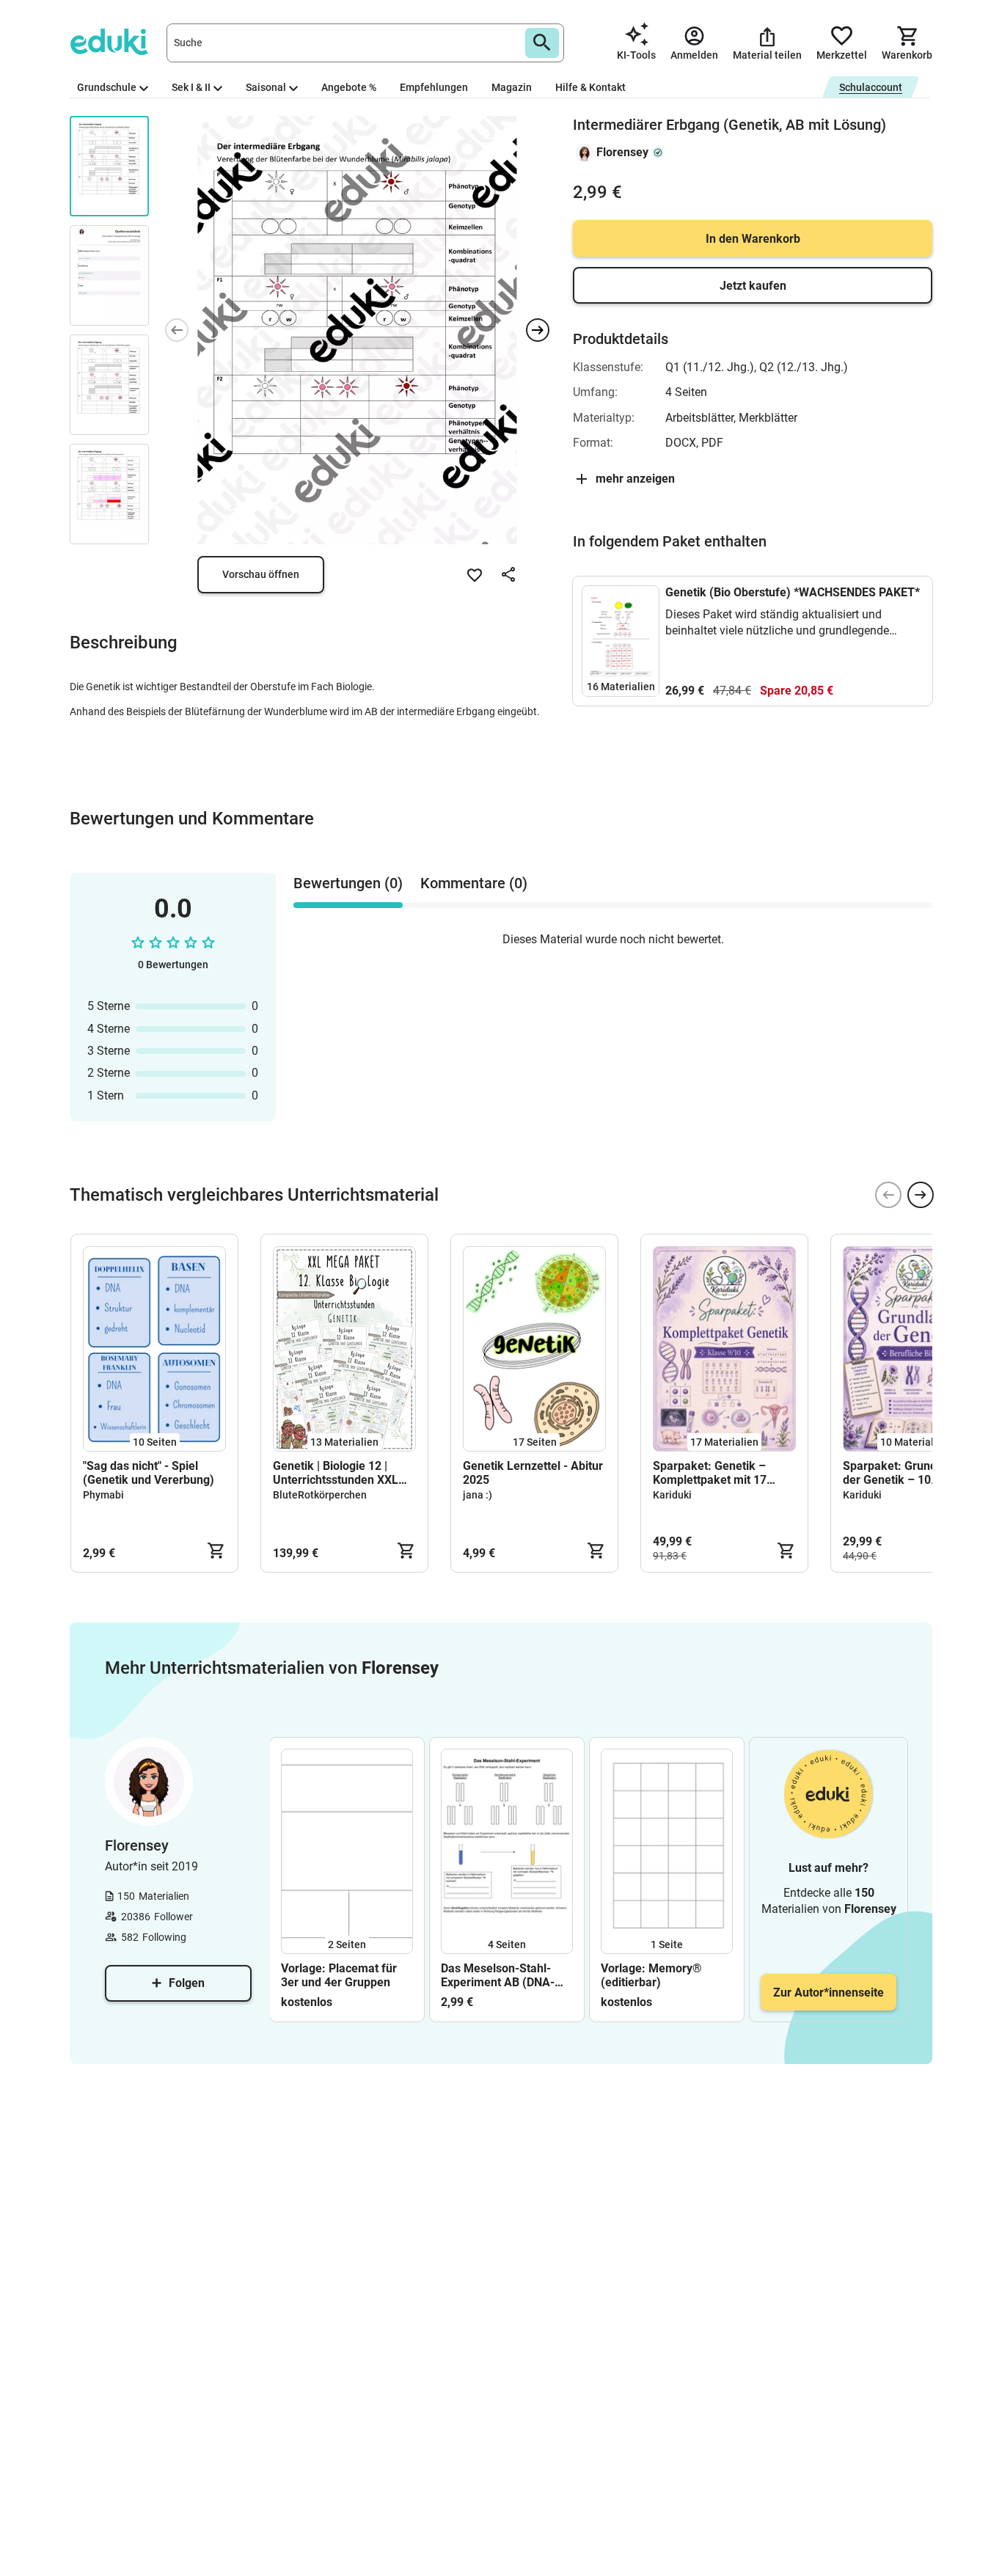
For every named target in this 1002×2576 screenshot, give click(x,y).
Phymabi (103, 1495)
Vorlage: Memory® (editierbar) (651, 1975)
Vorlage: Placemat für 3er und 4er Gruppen (339, 1975)
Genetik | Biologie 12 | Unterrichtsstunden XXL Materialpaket (336, 1473)
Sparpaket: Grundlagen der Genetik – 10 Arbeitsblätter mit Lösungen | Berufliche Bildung (904, 1473)
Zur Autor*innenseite (829, 1993)
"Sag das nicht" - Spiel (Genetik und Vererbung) (149, 1473)
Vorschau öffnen (261, 574)
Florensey (622, 152)
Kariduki (672, 1495)
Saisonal (266, 87)
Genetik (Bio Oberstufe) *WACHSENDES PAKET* (793, 592)
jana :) (478, 1495)
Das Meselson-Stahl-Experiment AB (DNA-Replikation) (498, 1975)
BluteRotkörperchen (320, 1495)
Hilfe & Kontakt (590, 87)
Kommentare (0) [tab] (474, 883)
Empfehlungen (434, 87)
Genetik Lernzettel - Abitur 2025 (533, 1473)
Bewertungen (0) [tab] (348, 883)
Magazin (512, 87)
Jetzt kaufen (753, 286)
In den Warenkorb (753, 239)
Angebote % (349, 87)
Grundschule (107, 87)
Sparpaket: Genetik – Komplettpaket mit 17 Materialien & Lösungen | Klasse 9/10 (719, 1473)
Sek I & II (191, 87)
